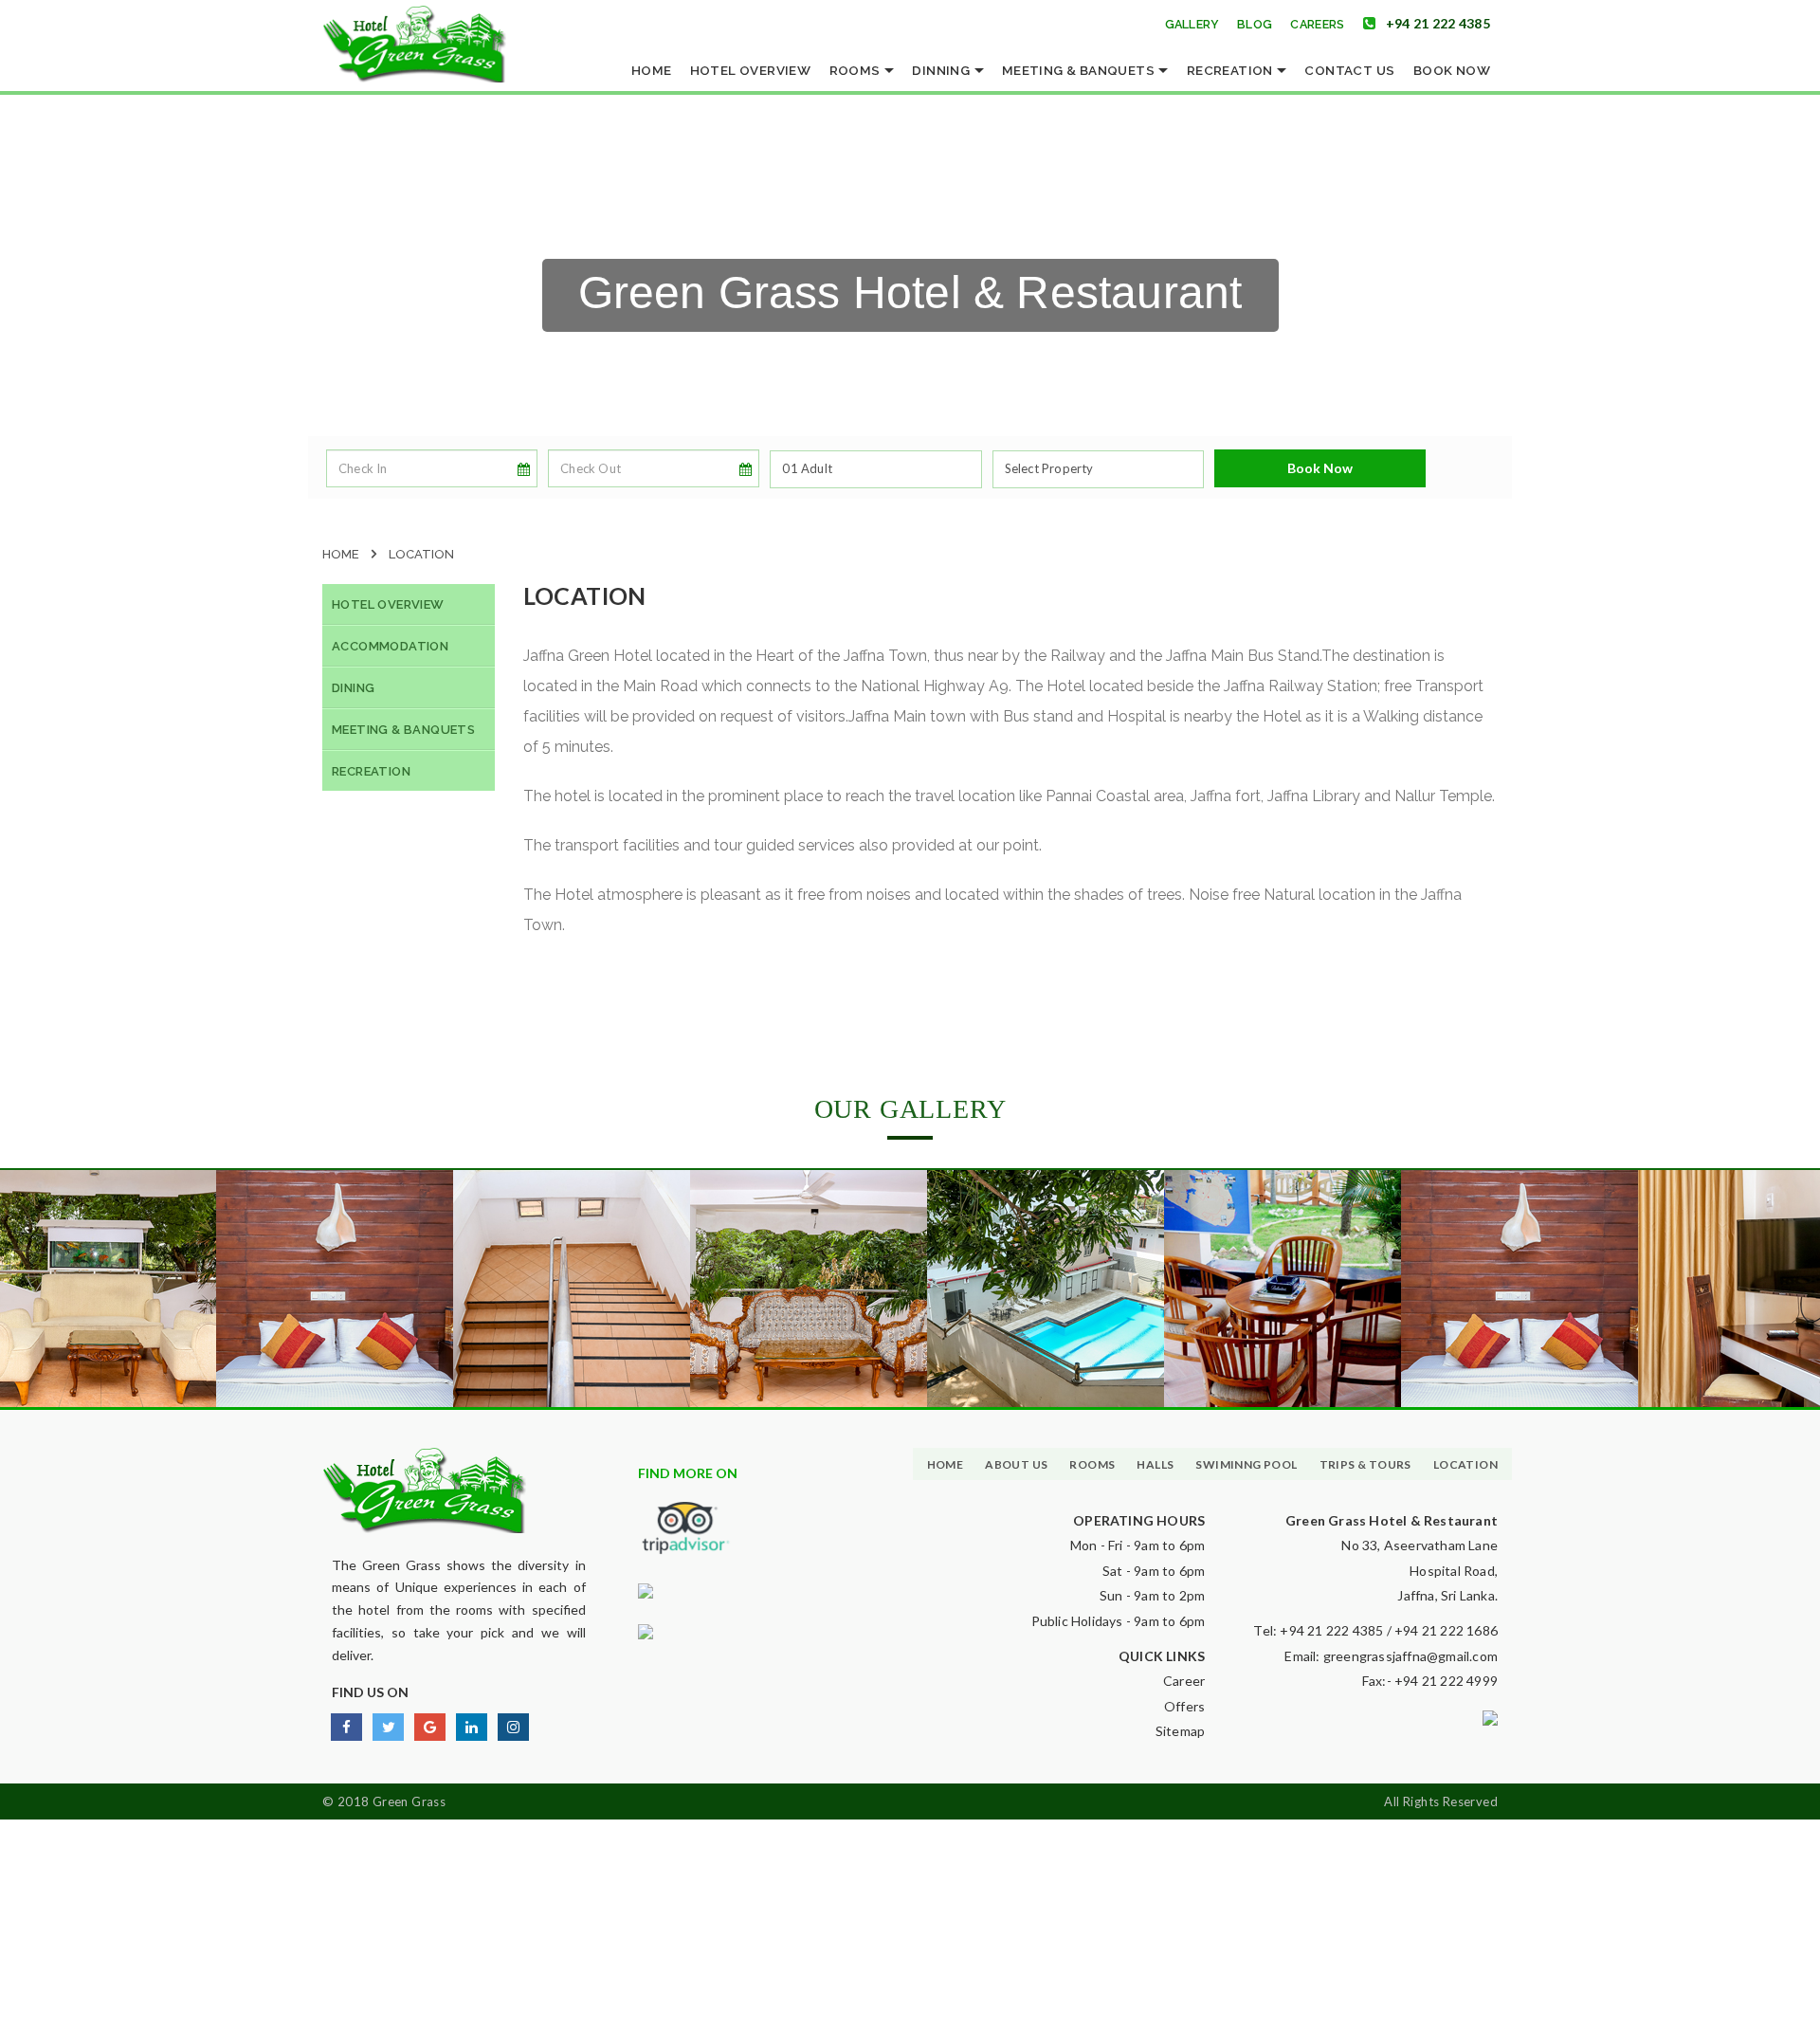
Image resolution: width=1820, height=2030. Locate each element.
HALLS (1155, 1464)
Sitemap (1180, 1731)
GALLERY (1192, 24)
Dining (353, 688)
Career (1184, 1681)
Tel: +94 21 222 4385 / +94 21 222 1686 (1375, 1630)
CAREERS (1317, 24)
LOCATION (1465, 1464)
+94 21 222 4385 (1438, 23)
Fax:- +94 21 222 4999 (1430, 1681)
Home (652, 70)
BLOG (1255, 24)
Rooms (856, 70)
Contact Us (1349, 70)
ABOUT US (1016, 1464)
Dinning (942, 70)
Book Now (1452, 70)
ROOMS (1092, 1464)
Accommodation (390, 646)
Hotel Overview (751, 70)
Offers (1184, 1706)
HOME (946, 1464)
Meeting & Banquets (1080, 70)
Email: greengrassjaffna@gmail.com (1391, 1656)
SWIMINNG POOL (1246, 1464)
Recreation (1231, 70)
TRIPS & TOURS (1365, 1464)
